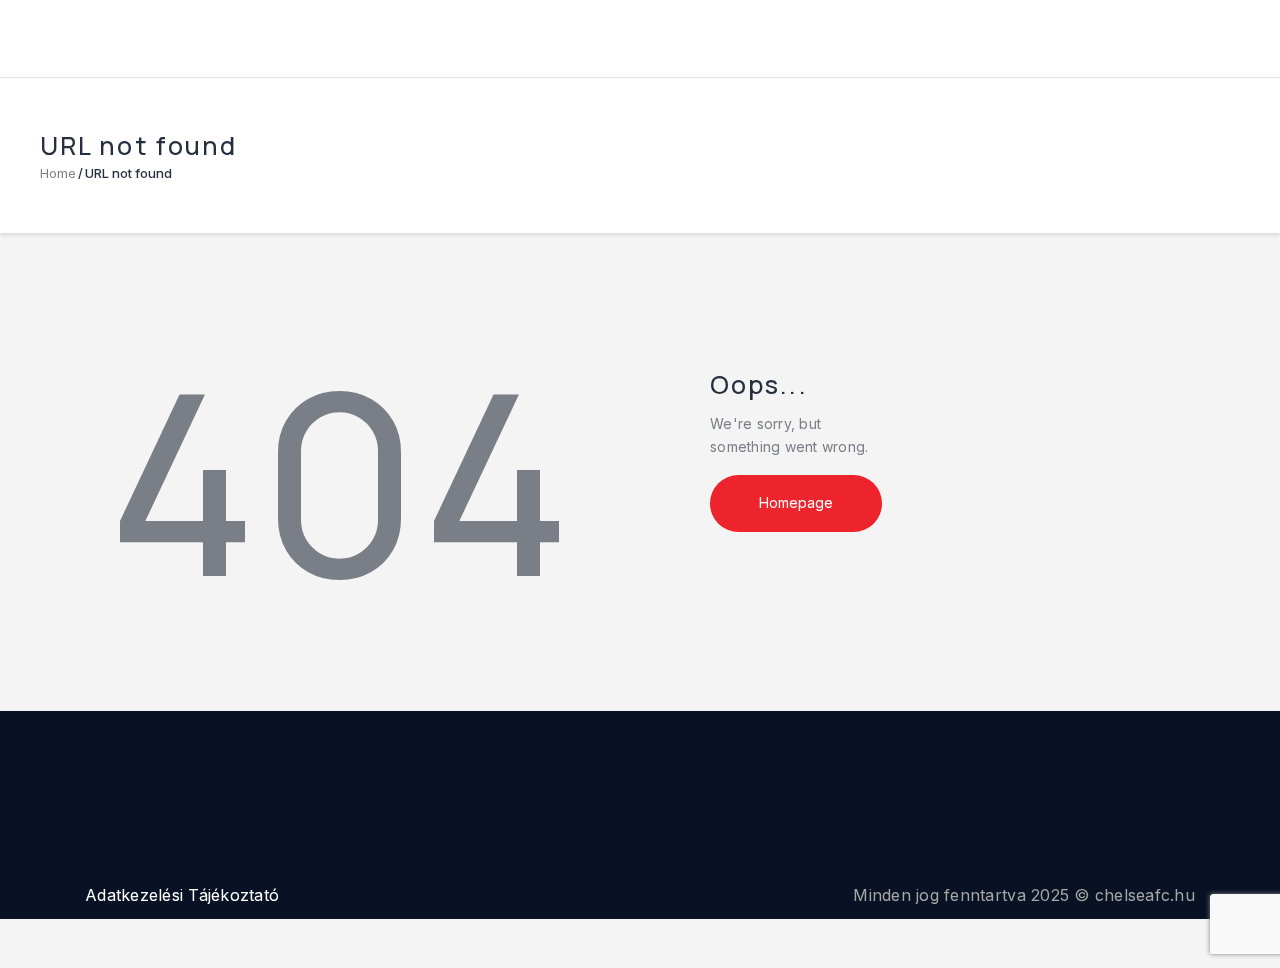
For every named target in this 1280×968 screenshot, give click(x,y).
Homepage (796, 502)
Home (58, 173)
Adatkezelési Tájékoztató (182, 895)
